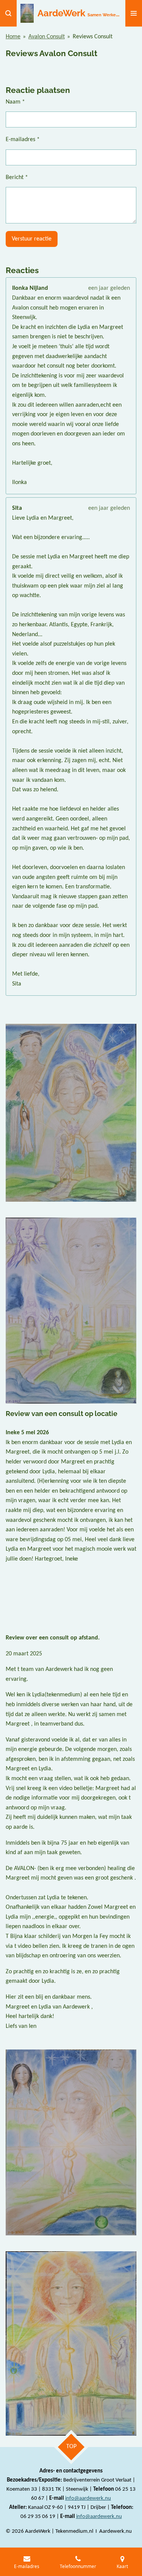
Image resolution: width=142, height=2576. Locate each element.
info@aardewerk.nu (88, 2498)
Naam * (15, 102)
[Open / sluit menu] (134, 13)
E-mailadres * (23, 140)
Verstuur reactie (32, 239)
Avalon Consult (47, 37)
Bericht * (17, 178)
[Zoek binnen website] (8, 13)
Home (13, 37)
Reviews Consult (93, 37)
